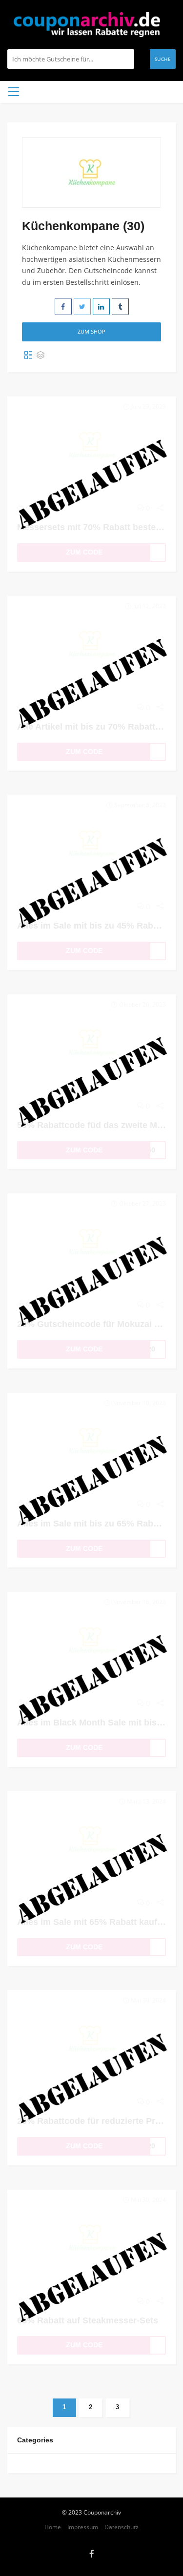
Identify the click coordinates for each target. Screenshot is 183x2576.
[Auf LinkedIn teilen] (101, 307)
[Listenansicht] (41, 356)
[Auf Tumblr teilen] (120, 307)
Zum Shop (91, 331)
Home (53, 2527)
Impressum (83, 2527)
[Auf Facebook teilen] (63, 307)
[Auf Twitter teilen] (82, 307)
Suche (163, 59)
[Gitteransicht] (28, 356)
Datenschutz (122, 2527)
